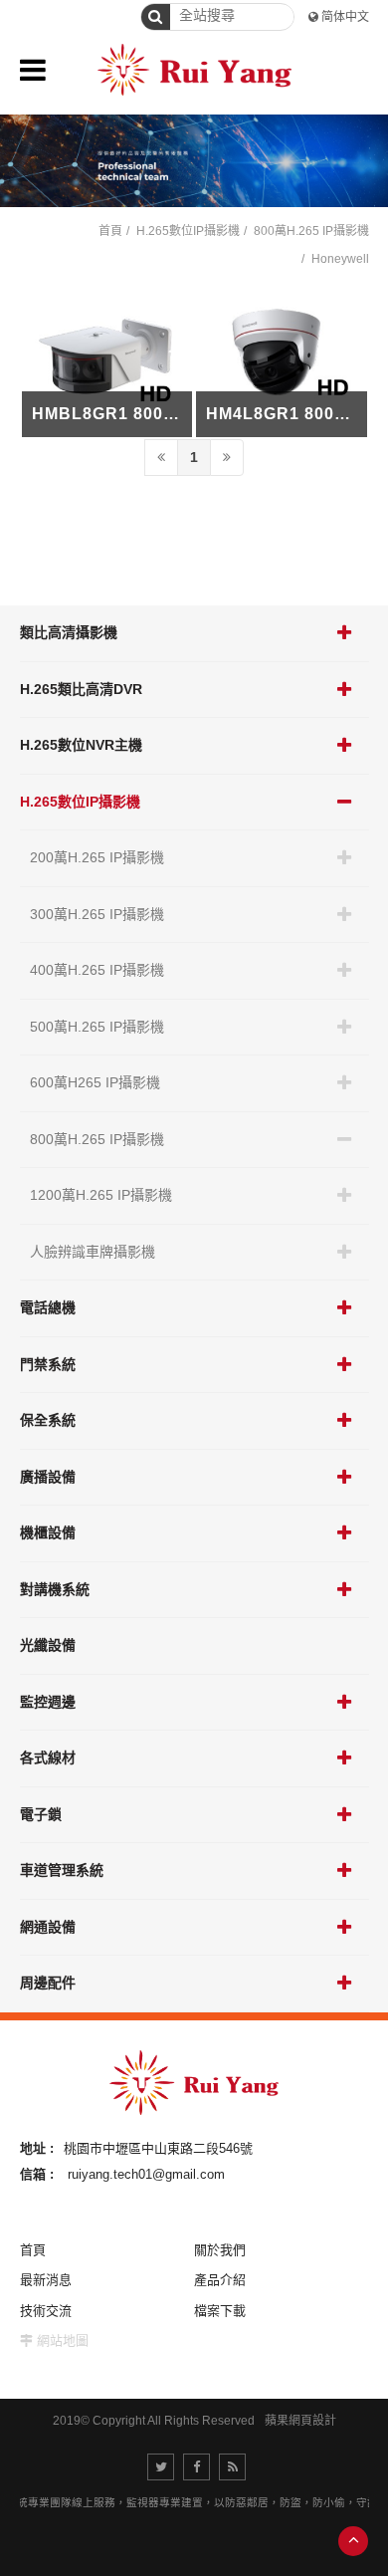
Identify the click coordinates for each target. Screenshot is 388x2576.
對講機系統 (55, 1589)
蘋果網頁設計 (300, 2421)
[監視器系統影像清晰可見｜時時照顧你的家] (194, 161)
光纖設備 (48, 1645)
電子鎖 (41, 1814)
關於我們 (220, 2250)
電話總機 (48, 1307)
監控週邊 (48, 1702)
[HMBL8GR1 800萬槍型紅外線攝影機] (107, 359)
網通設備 (48, 1927)
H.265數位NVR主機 (81, 745)
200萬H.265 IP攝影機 (97, 857)
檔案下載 (220, 2311)
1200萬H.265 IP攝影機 (101, 1195)
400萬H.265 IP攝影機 (97, 970)
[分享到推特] (161, 2467)
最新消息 (46, 2280)
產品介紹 (220, 2280)
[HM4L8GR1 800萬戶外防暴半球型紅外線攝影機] (282, 359)
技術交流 (46, 2311)
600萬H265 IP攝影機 (95, 1082)
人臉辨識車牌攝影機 (93, 1252)
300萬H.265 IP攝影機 (97, 914)
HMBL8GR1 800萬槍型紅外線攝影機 (174, 414)
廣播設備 (48, 1477)
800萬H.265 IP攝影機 (97, 1139)
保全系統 (48, 1420)
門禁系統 (48, 1364)
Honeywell (340, 259)
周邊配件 (48, 1983)
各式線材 (48, 1757)
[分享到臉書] (196, 2467)
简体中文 (345, 17)
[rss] (232, 2467)
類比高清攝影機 (69, 632)
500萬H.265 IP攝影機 (97, 1027)
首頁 (110, 231)
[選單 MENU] (33, 70)
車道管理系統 (62, 1870)
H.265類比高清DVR (81, 689)
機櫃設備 (48, 1532)
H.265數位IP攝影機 (80, 802)
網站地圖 (63, 2341)
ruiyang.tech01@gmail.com (146, 2174)
